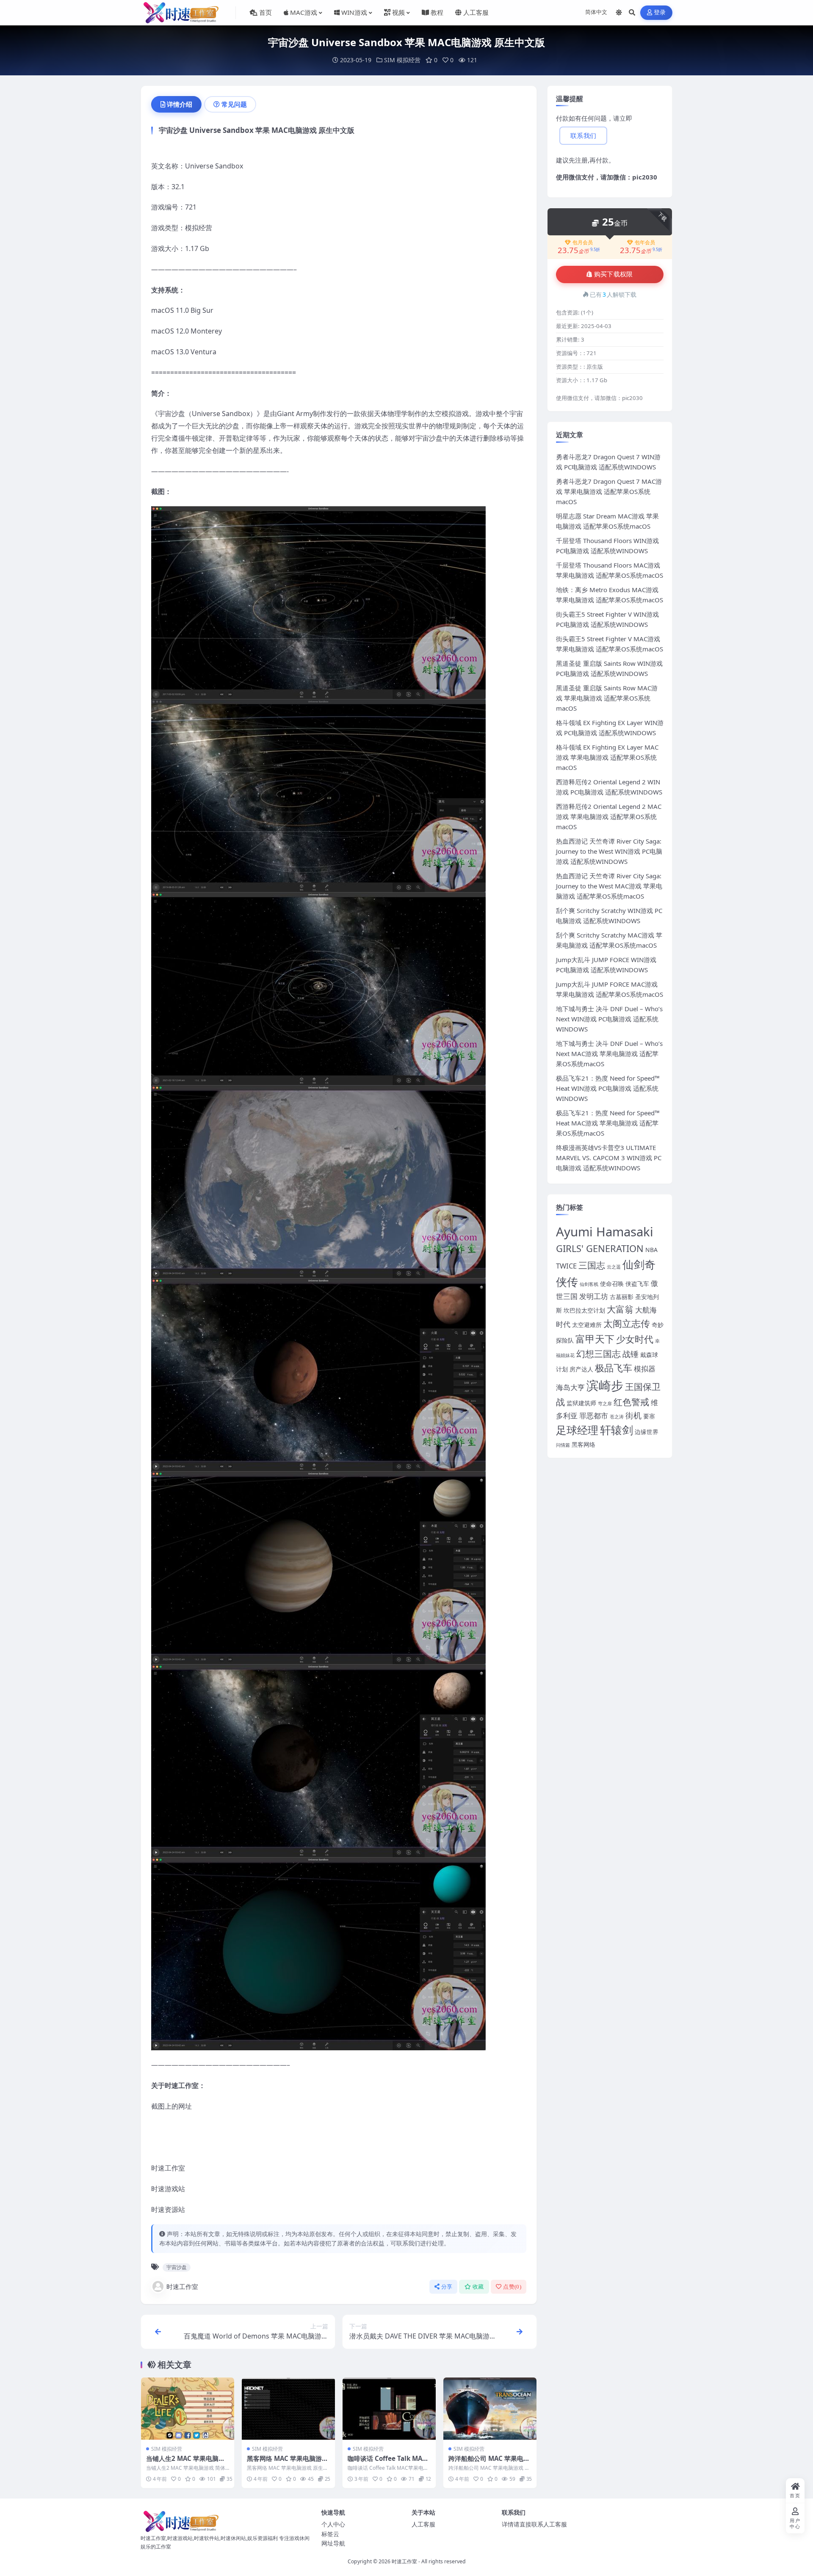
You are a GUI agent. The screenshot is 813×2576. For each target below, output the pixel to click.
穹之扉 (605, 1404)
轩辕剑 (617, 1430)
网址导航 (333, 2543)
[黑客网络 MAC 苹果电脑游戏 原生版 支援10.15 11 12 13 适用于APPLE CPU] (288, 2409)
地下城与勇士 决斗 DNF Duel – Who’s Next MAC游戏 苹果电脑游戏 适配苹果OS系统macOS (609, 1054)
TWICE (566, 1266)
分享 (447, 2287)
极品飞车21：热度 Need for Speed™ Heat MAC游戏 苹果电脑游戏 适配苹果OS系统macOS (608, 1123)
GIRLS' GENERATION (600, 1248)
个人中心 (333, 2524)
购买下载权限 (614, 274)
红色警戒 (631, 1402)
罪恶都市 (594, 1416)
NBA (651, 1250)
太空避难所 (587, 1325)
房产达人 (581, 1369)
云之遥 (614, 1267)
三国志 (592, 1265)
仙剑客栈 (589, 1284)
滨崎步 (605, 1385)
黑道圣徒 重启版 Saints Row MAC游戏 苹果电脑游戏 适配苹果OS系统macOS (607, 698)
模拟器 (645, 1369)
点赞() (512, 2287)
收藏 (478, 2287)
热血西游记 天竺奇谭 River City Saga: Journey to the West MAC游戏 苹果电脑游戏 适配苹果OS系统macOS (609, 886)
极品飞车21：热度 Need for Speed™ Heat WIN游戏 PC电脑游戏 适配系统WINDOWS (608, 1088)
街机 (633, 1415)
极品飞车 (614, 1368)
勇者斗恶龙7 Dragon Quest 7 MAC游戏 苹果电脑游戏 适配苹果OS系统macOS (609, 491)
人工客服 (423, 2524)
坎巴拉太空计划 (584, 1310)
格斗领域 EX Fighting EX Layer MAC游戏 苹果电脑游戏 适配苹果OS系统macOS (607, 757)
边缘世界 (647, 1432)
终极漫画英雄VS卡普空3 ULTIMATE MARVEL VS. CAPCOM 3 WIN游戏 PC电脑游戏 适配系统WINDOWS (609, 1158)
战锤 (630, 1354)
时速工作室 (182, 2286)
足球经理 (577, 1430)
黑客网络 (583, 1444)
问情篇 (563, 1445)
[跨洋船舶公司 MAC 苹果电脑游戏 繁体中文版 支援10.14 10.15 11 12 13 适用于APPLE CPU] (490, 2409)
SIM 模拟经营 (402, 60)
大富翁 (620, 1309)
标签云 (330, 2534)
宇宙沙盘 (177, 2267)
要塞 (649, 1416)
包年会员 (645, 243)
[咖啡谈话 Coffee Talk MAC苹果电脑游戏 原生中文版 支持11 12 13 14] (389, 2409)
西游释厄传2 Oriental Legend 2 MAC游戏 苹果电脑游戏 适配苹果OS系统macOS (609, 816)
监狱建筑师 (581, 1403)
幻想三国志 (599, 1354)
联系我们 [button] (583, 136)
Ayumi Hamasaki (605, 1232)
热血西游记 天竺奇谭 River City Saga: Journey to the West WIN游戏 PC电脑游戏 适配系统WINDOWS (609, 851)
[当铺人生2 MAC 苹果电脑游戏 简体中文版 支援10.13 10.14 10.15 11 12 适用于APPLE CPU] (188, 2409)
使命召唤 (612, 1284)
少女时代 (635, 1339)
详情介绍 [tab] (180, 104)
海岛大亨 (570, 1387)
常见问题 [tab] (234, 104)
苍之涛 (617, 1417)
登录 (660, 12)
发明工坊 (594, 1296)
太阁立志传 (627, 1323)
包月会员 (583, 243)
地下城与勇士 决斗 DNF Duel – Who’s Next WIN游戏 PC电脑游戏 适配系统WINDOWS (609, 1019)
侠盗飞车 (637, 1284)
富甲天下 (595, 1339)
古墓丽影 (622, 1297)
